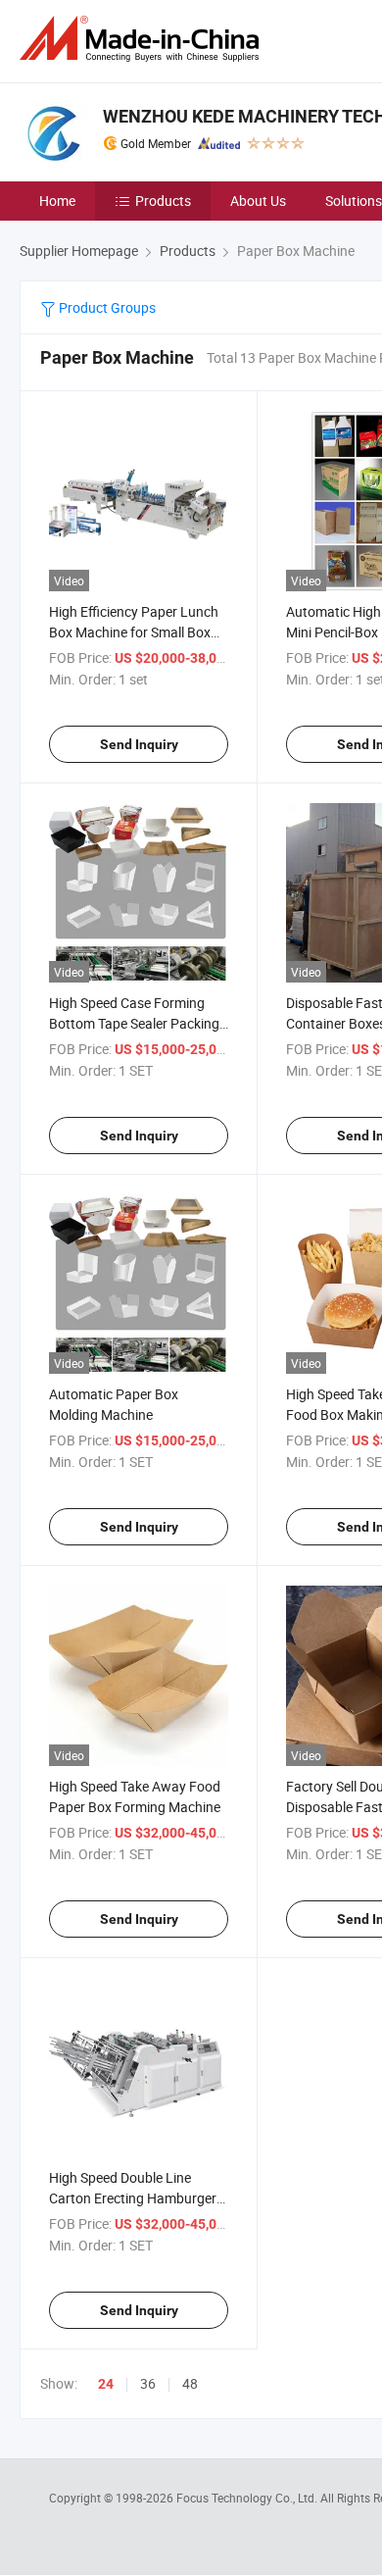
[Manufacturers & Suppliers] (143, 39)
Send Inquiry (139, 744)
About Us (258, 201)
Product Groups (106, 307)
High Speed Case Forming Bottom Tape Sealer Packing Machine (134, 1023)
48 (190, 2383)
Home (57, 201)
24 (106, 2384)
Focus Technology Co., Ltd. (248, 2498)
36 (148, 2383)
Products (163, 201)
